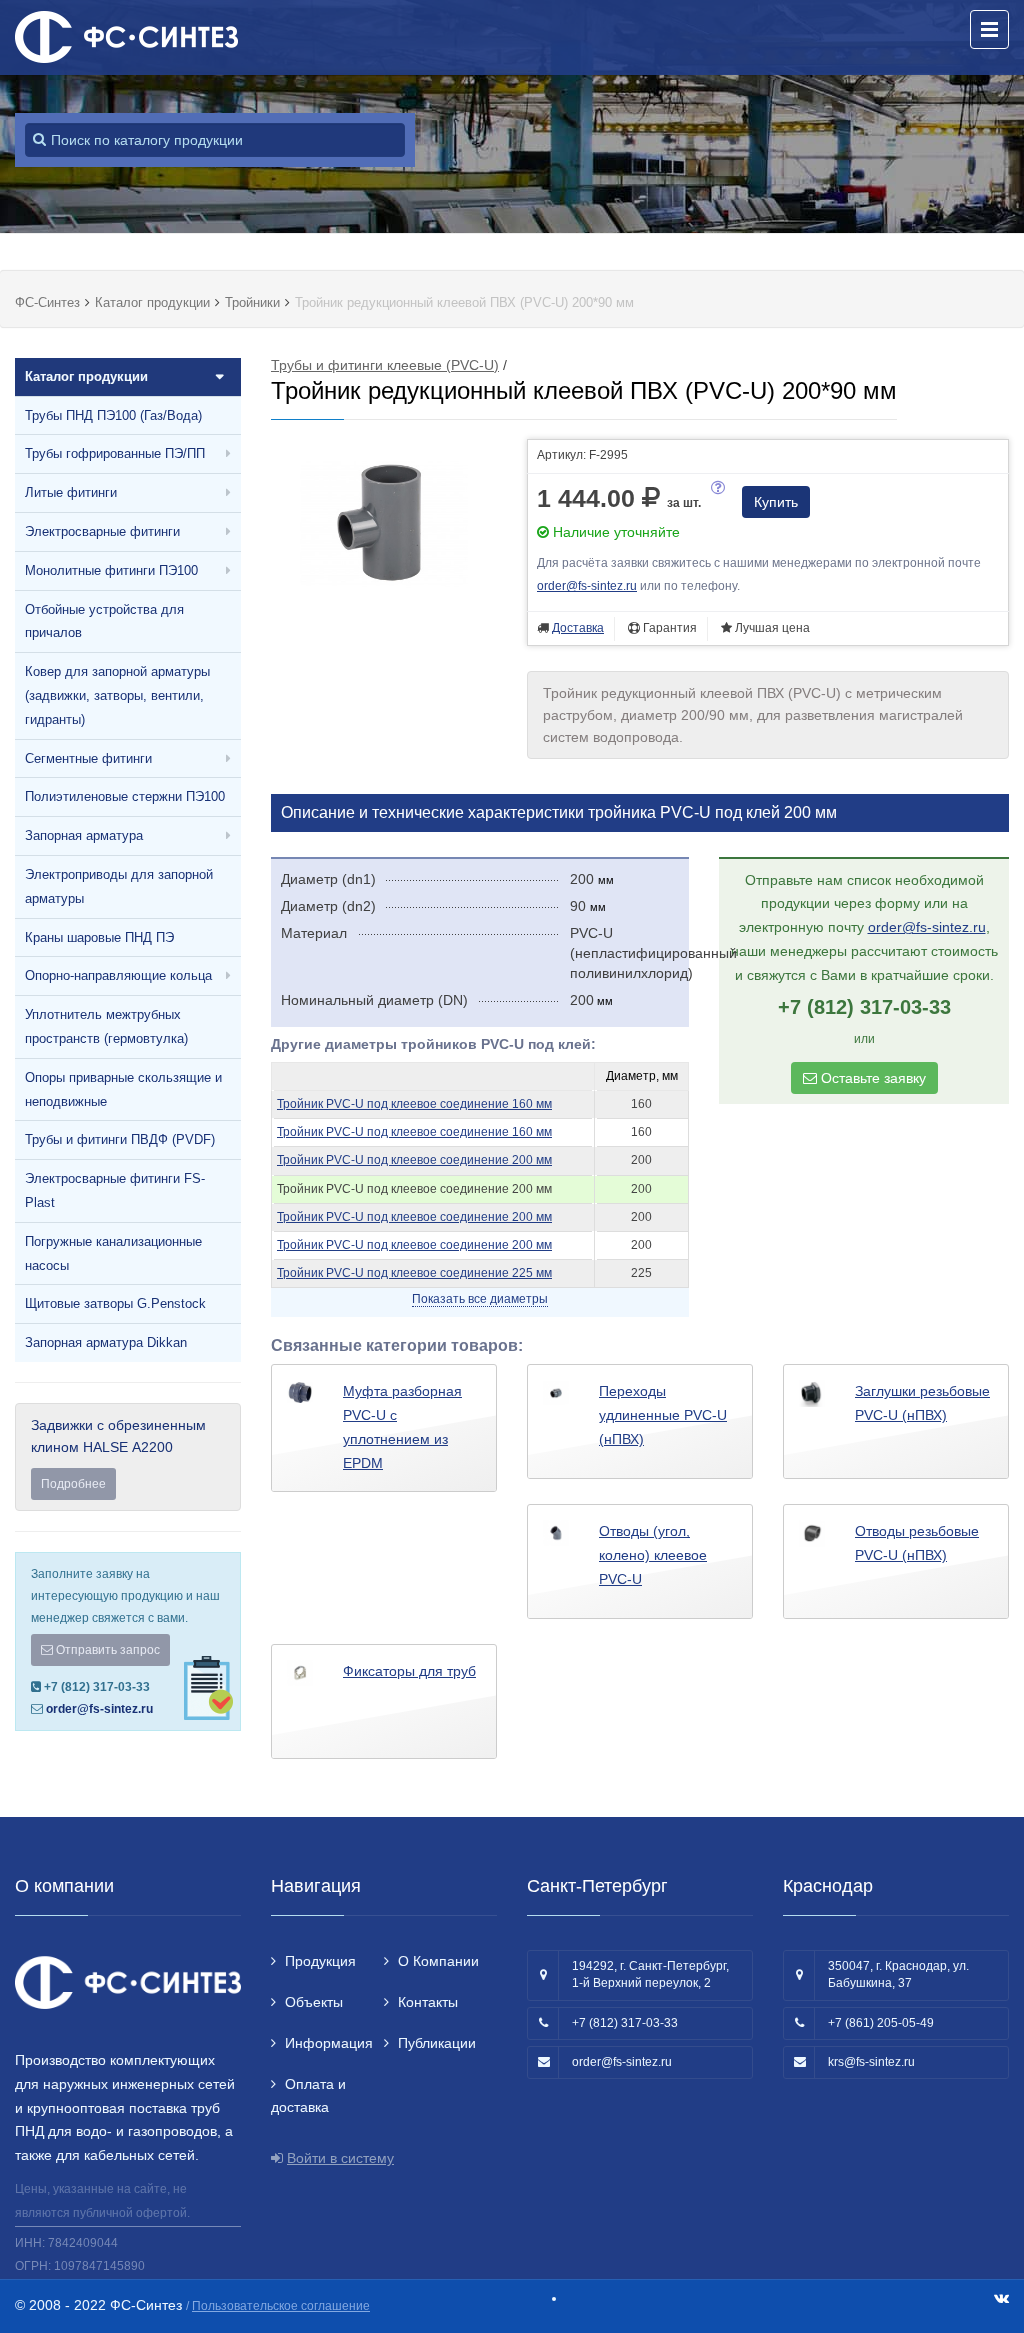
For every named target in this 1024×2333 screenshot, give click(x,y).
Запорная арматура (84, 835)
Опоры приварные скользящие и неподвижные (123, 1089)
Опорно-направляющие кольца (118, 975)
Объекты (314, 2002)
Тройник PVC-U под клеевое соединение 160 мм (414, 1104)
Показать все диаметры (480, 1299)
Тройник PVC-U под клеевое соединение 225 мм (414, 1273)
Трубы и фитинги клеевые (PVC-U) (385, 365)
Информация (329, 2043)
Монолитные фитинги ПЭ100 (111, 570)
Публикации (437, 2043)
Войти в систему (340, 2158)
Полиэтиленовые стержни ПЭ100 (125, 796)
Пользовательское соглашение (281, 2306)
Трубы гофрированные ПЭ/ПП (115, 453)
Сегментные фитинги (88, 758)
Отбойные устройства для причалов (104, 621)
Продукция (320, 1961)
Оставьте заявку (871, 1078)
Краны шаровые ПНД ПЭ (99, 937)
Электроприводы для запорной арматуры (119, 886)
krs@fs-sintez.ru (871, 2062)
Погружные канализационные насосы (113, 1253)
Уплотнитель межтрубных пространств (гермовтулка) (106, 1026)
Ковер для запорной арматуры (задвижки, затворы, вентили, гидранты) (117, 695)
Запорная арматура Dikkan (106, 1342)
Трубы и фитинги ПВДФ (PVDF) (120, 1139)
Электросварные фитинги (102, 531)
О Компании (438, 1961)
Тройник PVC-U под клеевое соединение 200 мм (414, 1160)
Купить (776, 502)
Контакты (428, 2002)
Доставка (578, 628)
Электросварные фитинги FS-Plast (115, 1190)
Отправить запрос (106, 1650)
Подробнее (73, 1484)
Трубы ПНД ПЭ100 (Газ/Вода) (113, 415)
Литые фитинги (71, 492)
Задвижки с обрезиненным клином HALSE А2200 (118, 1454)
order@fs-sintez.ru (99, 1709)
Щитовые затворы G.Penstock (115, 1303)
